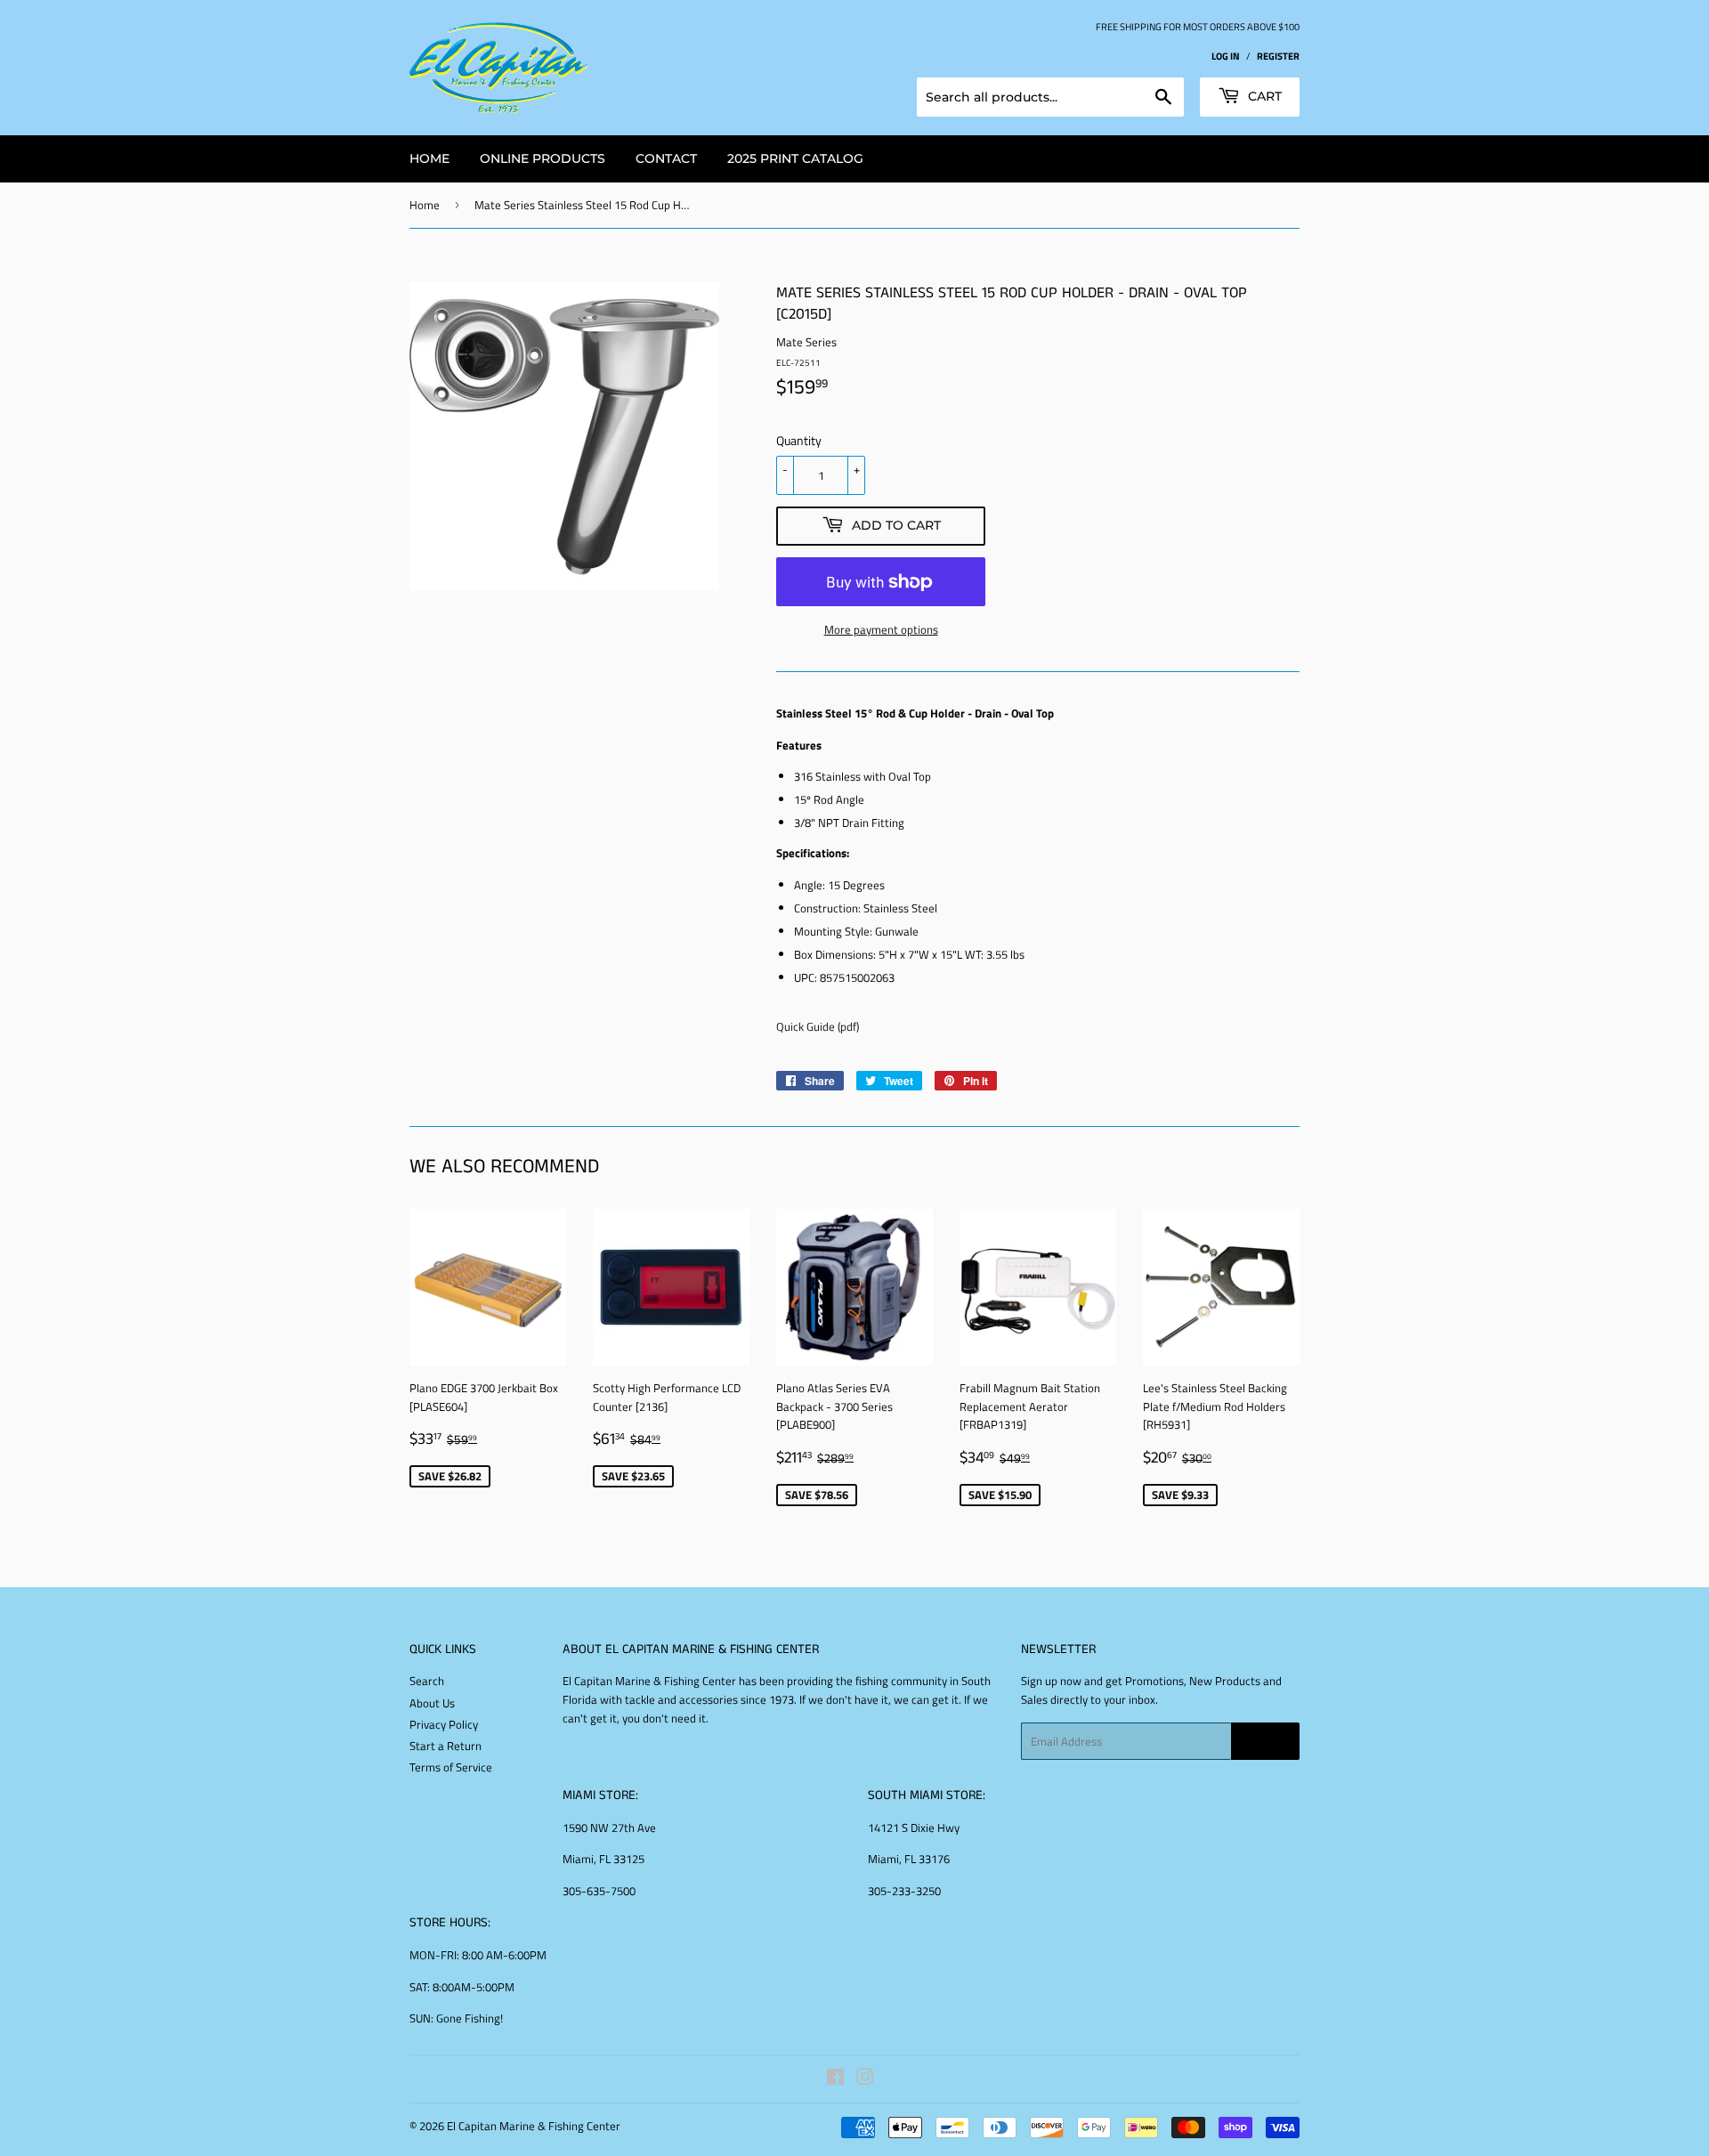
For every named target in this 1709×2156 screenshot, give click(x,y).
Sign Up (1265, 1742)
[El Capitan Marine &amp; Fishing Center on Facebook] (835, 2079)
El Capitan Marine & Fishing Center (534, 2126)
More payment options (881, 629)
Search (427, 1681)
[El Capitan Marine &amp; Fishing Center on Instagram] (865, 2079)
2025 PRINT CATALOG (795, 158)
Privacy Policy (444, 1724)
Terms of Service (451, 1767)
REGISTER (1278, 56)
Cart (1263, 96)
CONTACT (666, 158)
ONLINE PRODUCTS (543, 158)
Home (425, 205)
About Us (432, 1703)
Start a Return (445, 1746)
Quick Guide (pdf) (818, 1026)
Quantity (799, 440)
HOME (429, 158)
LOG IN (1226, 56)
